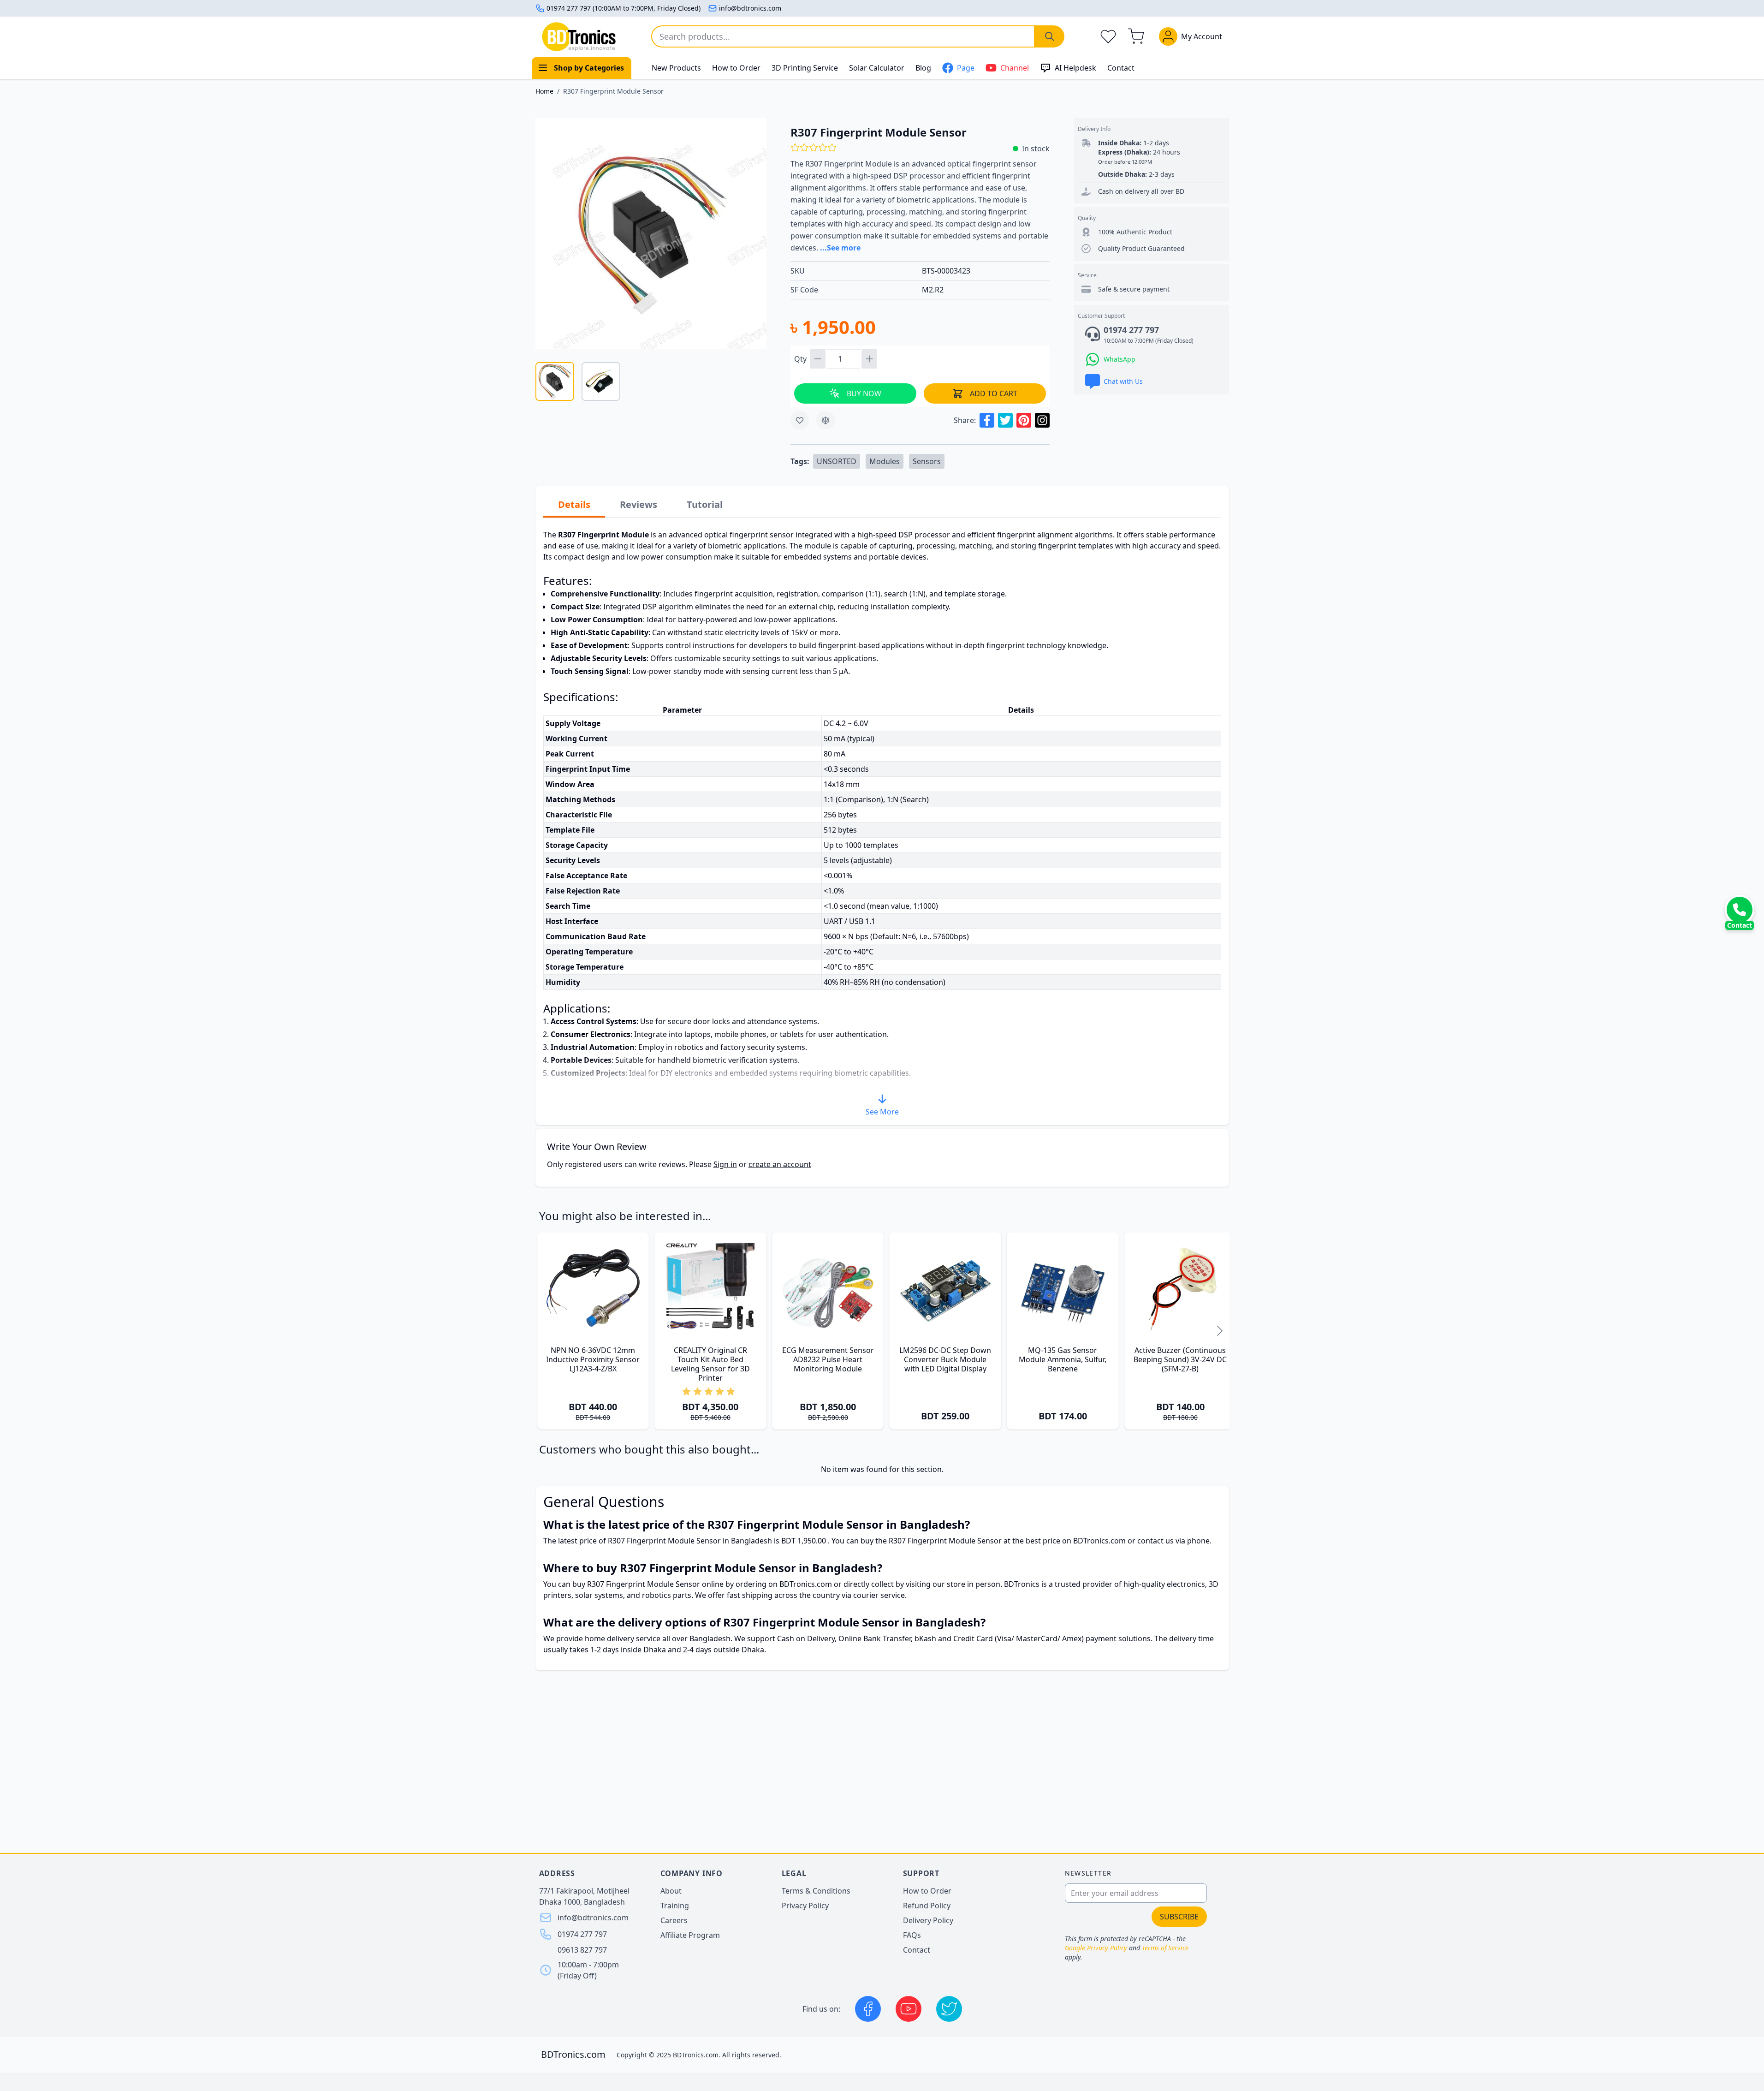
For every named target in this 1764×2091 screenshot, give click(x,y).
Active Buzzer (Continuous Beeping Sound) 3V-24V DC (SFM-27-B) (1180, 1359)
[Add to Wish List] (800, 420)
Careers (674, 1920)
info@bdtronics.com (750, 8)
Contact (1121, 68)
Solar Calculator (877, 68)
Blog (923, 68)
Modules (885, 461)
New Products (676, 68)
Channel (1015, 68)
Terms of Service (1165, 1948)
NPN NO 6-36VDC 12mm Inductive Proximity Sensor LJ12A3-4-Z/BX (593, 1359)
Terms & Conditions (816, 1891)
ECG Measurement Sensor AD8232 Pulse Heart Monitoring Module (828, 1359)
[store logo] (579, 37)
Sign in (725, 1164)
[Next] (1220, 1331)
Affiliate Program (690, 1935)
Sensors (927, 461)
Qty (801, 359)
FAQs (912, 1935)
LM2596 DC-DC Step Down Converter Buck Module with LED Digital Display (945, 1359)
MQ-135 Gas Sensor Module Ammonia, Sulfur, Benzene (1063, 1359)
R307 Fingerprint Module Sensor (613, 91)
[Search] (1050, 36)
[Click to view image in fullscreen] (651, 234)
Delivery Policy (928, 1920)
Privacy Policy (805, 1906)
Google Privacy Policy (1096, 1948)
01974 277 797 (582, 1934)
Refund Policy (927, 1906)
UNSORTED (837, 461)
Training (675, 1906)
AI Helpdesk (1075, 68)
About (671, 1891)
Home (544, 91)
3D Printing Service (805, 68)
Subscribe (1179, 1917)
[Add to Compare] (826, 420)
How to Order (736, 68)
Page (966, 68)
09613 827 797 (582, 1950)
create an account (780, 1164)
